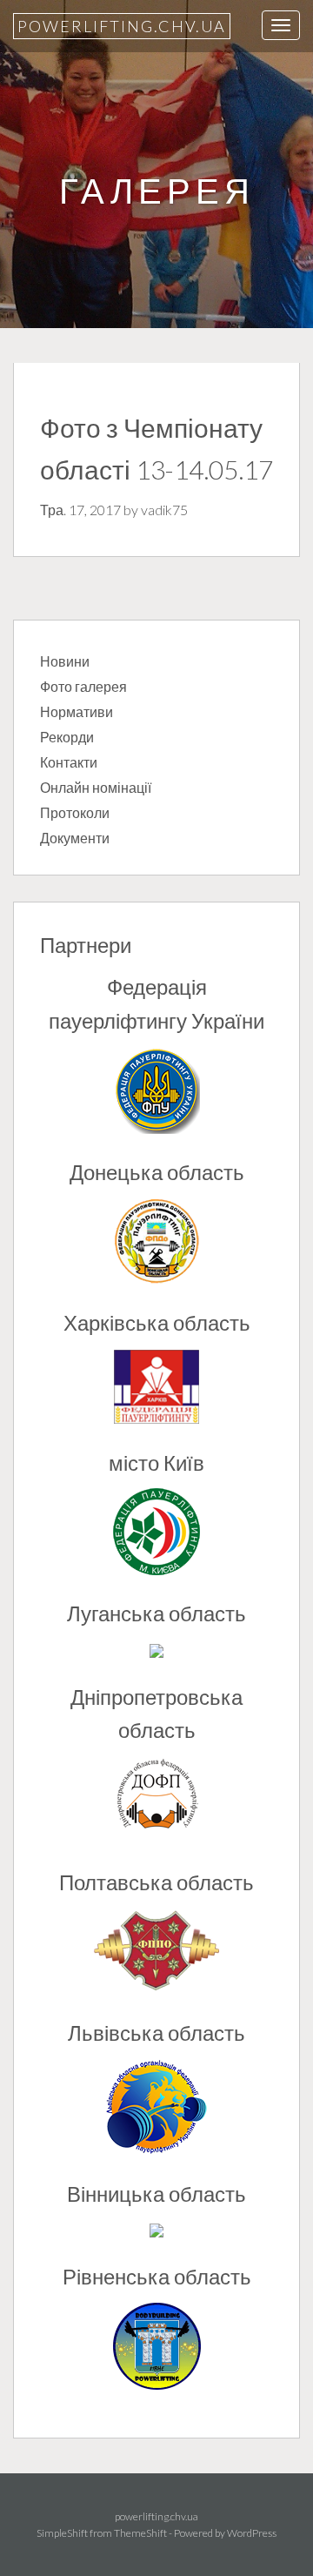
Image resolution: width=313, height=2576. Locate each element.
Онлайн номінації (96, 787)
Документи (75, 838)
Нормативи (77, 711)
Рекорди (67, 737)
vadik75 (164, 510)
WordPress (252, 2533)
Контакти (69, 762)
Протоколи (75, 812)
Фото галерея (83, 686)
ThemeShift (140, 2533)
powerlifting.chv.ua (122, 26)
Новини (65, 661)
